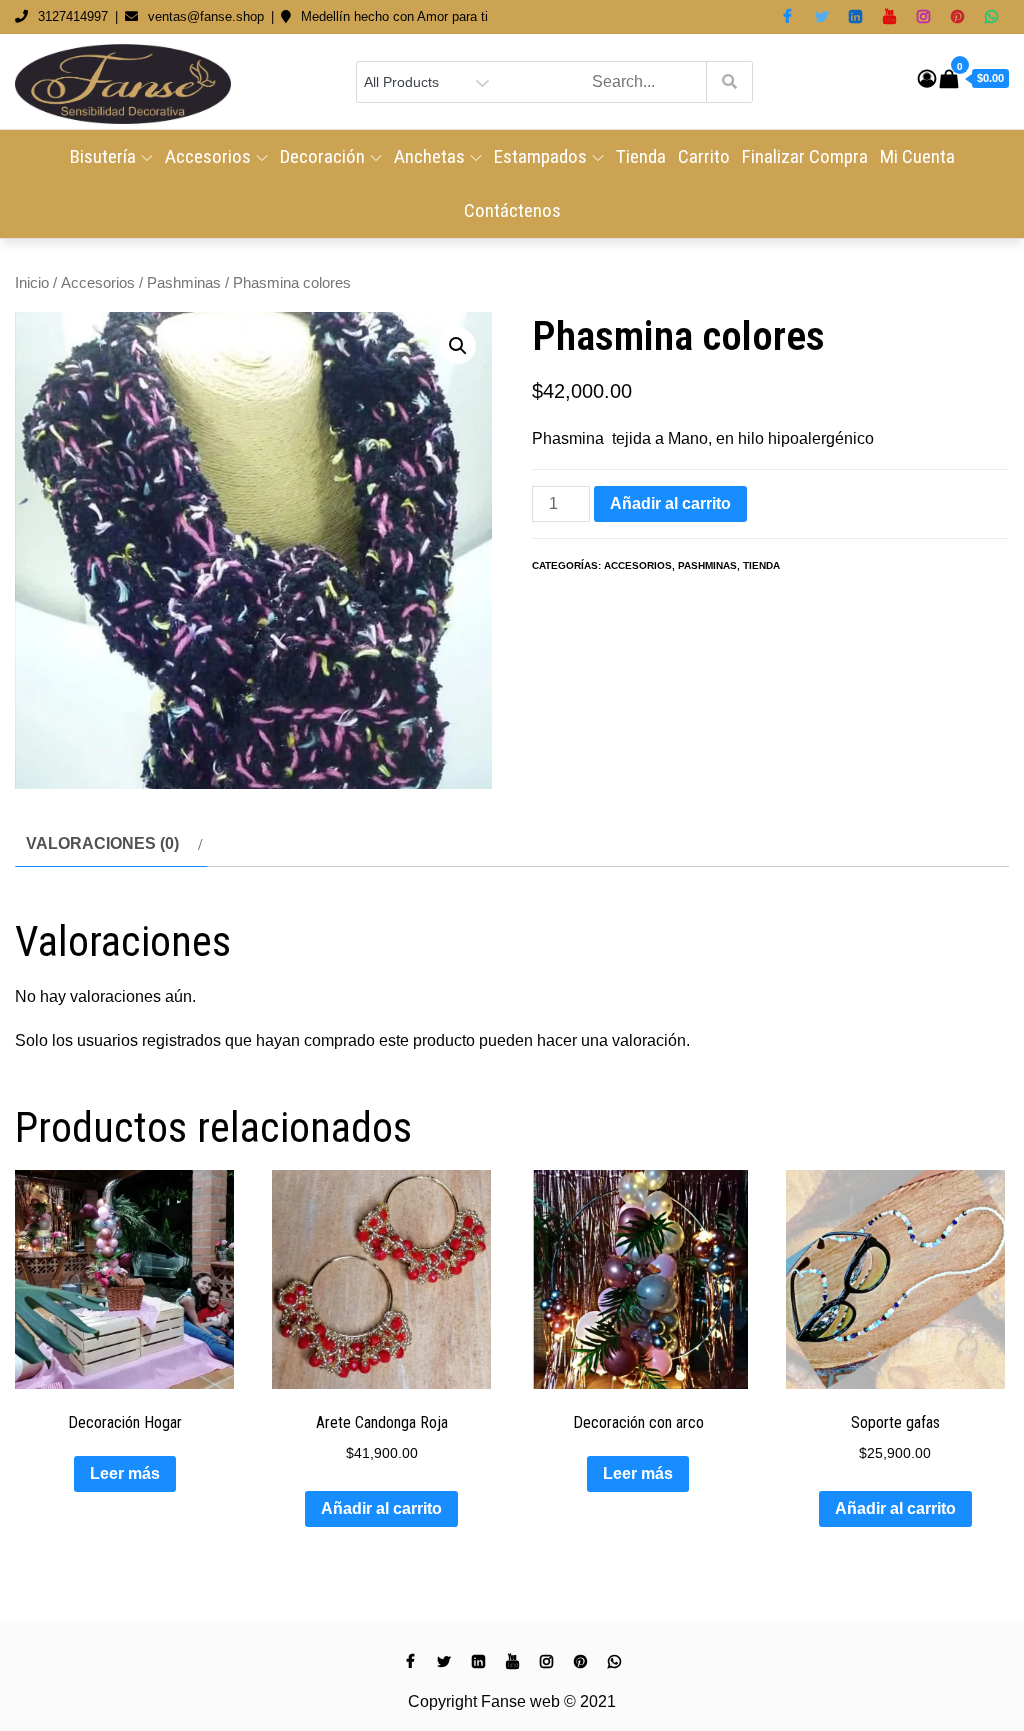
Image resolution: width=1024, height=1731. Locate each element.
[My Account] (927, 79)
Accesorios (208, 156)
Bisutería (103, 156)
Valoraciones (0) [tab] (102, 843)
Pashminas (184, 283)
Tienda (641, 156)
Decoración (322, 156)
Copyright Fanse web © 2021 (512, 1701)
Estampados (540, 156)
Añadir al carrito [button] (381, 1508)
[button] (458, 346)
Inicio (32, 283)
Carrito (704, 156)
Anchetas (429, 156)
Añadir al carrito (670, 503)
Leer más (125, 1473)
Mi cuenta (917, 156)
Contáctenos (512, 210)
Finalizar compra (805, 156)
